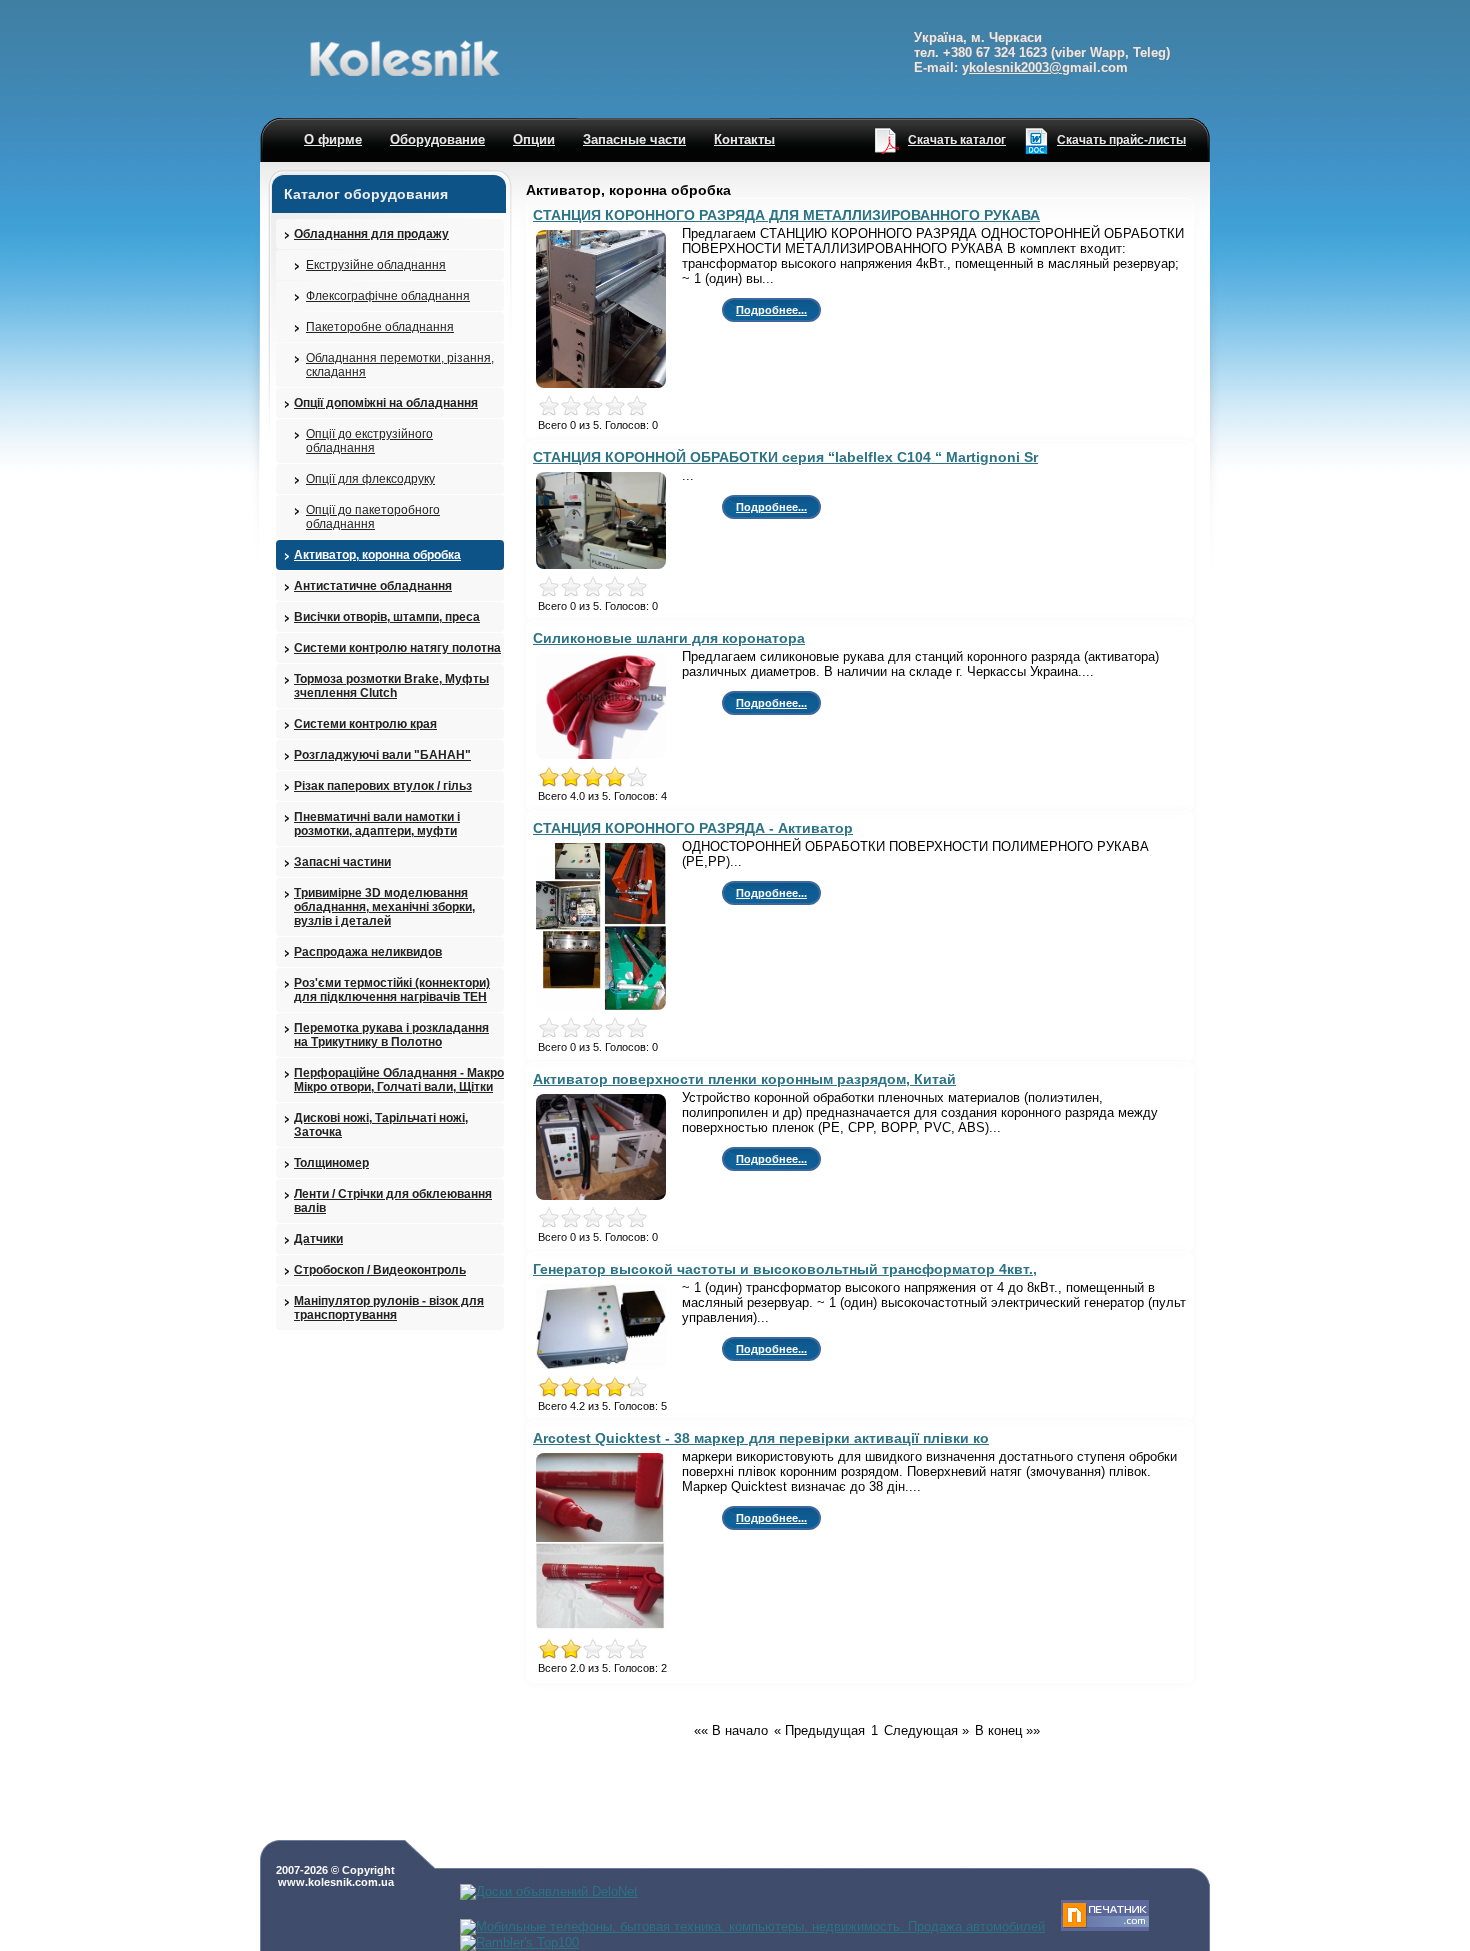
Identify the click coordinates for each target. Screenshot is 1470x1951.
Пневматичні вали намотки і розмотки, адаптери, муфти (377, 824)
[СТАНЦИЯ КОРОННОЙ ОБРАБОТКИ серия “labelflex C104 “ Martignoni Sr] (607, 568)
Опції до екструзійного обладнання (369, 441)
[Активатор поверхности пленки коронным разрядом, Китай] (607, 1199)
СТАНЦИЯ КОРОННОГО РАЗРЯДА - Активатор (693, 828)
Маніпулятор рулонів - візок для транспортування (389, 1308)
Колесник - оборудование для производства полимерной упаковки (405, 58)
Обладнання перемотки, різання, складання (400, 365)
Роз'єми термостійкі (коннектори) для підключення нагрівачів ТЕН (392, 990)
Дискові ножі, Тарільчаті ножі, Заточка (381, 1125)
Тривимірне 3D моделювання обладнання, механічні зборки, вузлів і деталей (384, 907)
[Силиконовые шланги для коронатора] (607, 758)
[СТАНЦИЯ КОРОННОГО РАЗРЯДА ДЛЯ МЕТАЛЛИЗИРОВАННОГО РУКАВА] (607, 387)
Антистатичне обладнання (373, 586)
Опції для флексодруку (370, 479)
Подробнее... (771, 310)
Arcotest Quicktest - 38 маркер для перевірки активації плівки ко (761, 1438)
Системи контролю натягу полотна (397, 648)
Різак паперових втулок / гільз (383, 786)
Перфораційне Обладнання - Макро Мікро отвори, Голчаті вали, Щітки (399, 1080)
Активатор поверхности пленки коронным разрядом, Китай (744, 1079)
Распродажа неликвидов (368, 952)
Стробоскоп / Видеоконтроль (380, 1270)
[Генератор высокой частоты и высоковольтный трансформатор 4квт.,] (607, 1368)
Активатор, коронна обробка (377, 555)
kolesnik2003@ (1015, 67)
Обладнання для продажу (371, 234)
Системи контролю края (365, 724)
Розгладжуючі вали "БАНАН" (382, 755)
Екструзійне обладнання (376, 265)
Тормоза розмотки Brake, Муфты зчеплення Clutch (391, 686)
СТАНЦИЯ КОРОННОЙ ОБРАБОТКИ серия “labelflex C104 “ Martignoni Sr (785, 457)
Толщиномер (331, 1163)
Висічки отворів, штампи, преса (387, 617)
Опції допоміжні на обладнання (386, 403)
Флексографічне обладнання (388, 296)
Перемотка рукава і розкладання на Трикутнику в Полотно (391, 1035)
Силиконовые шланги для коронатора (669, 638)
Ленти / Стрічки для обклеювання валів (393, 1201)
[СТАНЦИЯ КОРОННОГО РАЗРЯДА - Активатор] (607, 1009)
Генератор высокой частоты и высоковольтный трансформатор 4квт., (785, 1269)
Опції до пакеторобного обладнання (373, 517)
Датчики (318, 1239)
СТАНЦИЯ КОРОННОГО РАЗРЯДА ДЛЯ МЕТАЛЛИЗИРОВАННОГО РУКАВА (786, 215)
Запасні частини (342, 862)
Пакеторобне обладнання (380, 327)
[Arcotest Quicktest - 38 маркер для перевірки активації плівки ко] (607, 1630)
